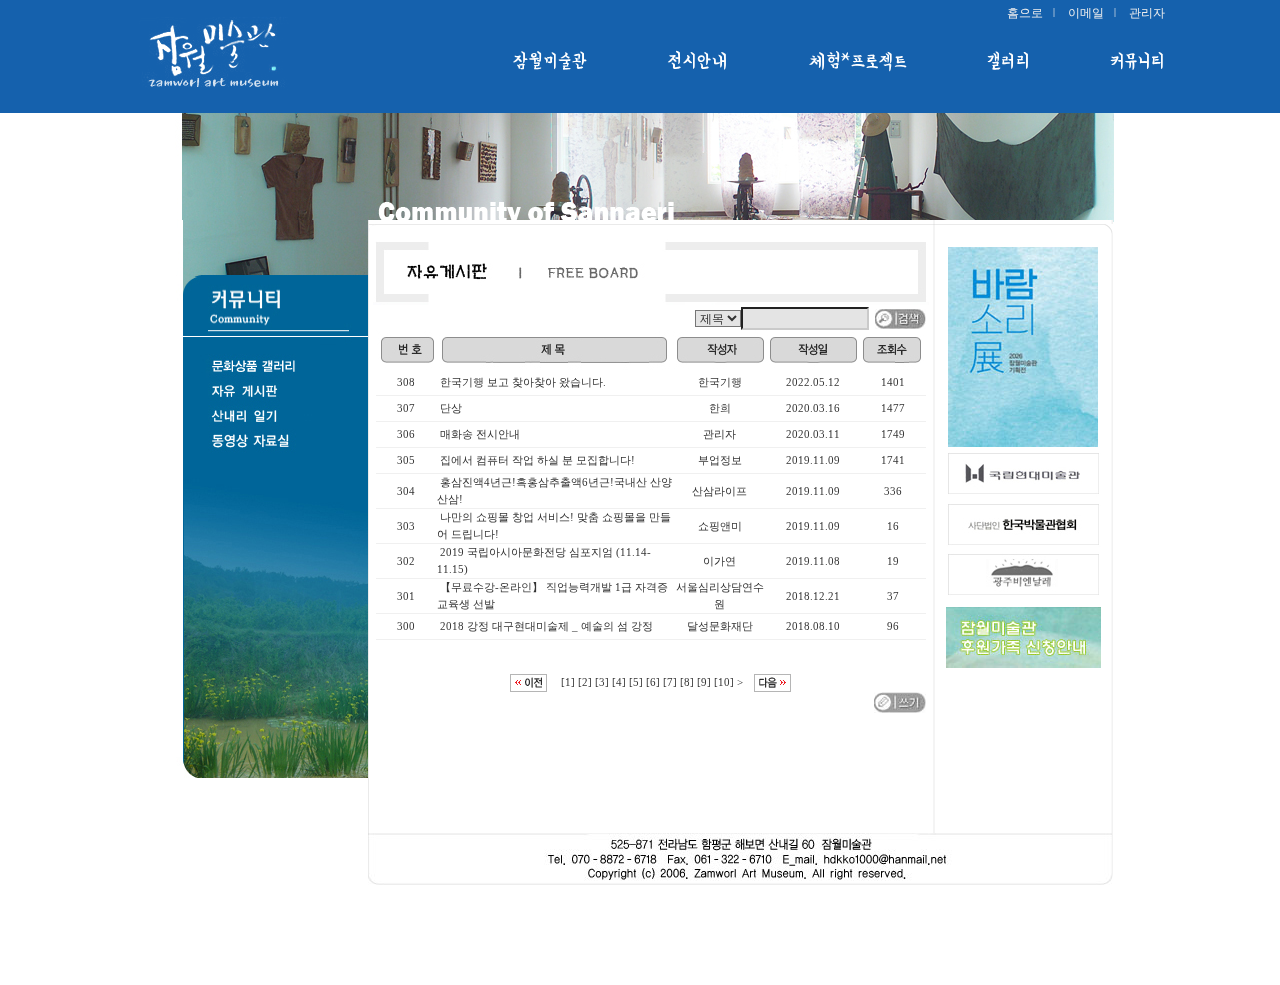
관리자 (1147, 13)
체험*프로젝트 (858, 61)
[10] (724, 682)
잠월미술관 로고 (240, 55)
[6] (653, 682)
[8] (687, 682)
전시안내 (698, 61)
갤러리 (1008, 61)
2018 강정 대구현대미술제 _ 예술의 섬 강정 (546, 626)
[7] (670, 682)
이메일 (1086, 13)
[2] (585, 682)
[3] (602, 682)
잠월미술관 (550, 61)
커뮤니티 (1137, 61)
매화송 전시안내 (480, 434)
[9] (704, 682)
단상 (451, 408)
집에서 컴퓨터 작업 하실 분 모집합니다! (537, 460)
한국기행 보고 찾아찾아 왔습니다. (523, 382)
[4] (619, 682)
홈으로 (1025, 13)
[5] (636, 682)
